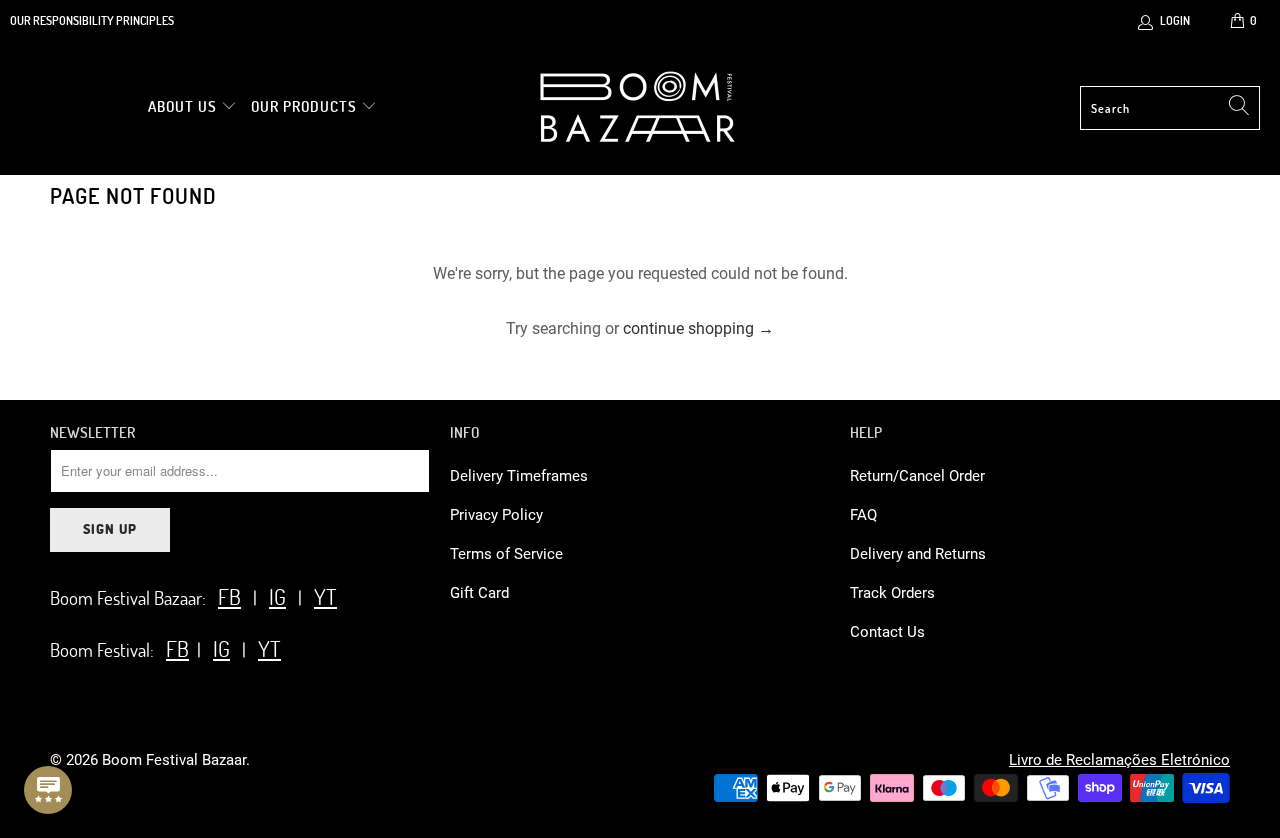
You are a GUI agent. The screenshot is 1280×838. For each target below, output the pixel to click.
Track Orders (892, 593)
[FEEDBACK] (48, 790)
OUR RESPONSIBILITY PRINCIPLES (92, 20)
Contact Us (887, 632)
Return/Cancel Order (917, 476)
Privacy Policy (496, 515)
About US (184, 106)
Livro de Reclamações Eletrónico (1119, 760)
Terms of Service (506, 554)
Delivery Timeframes (519, 476)
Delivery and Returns (918, 554)
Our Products (304, 106)
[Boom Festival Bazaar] (637, 107)
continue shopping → (698, 328)
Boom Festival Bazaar (174, 760)
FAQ (863, 515)
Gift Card (479, 593)
